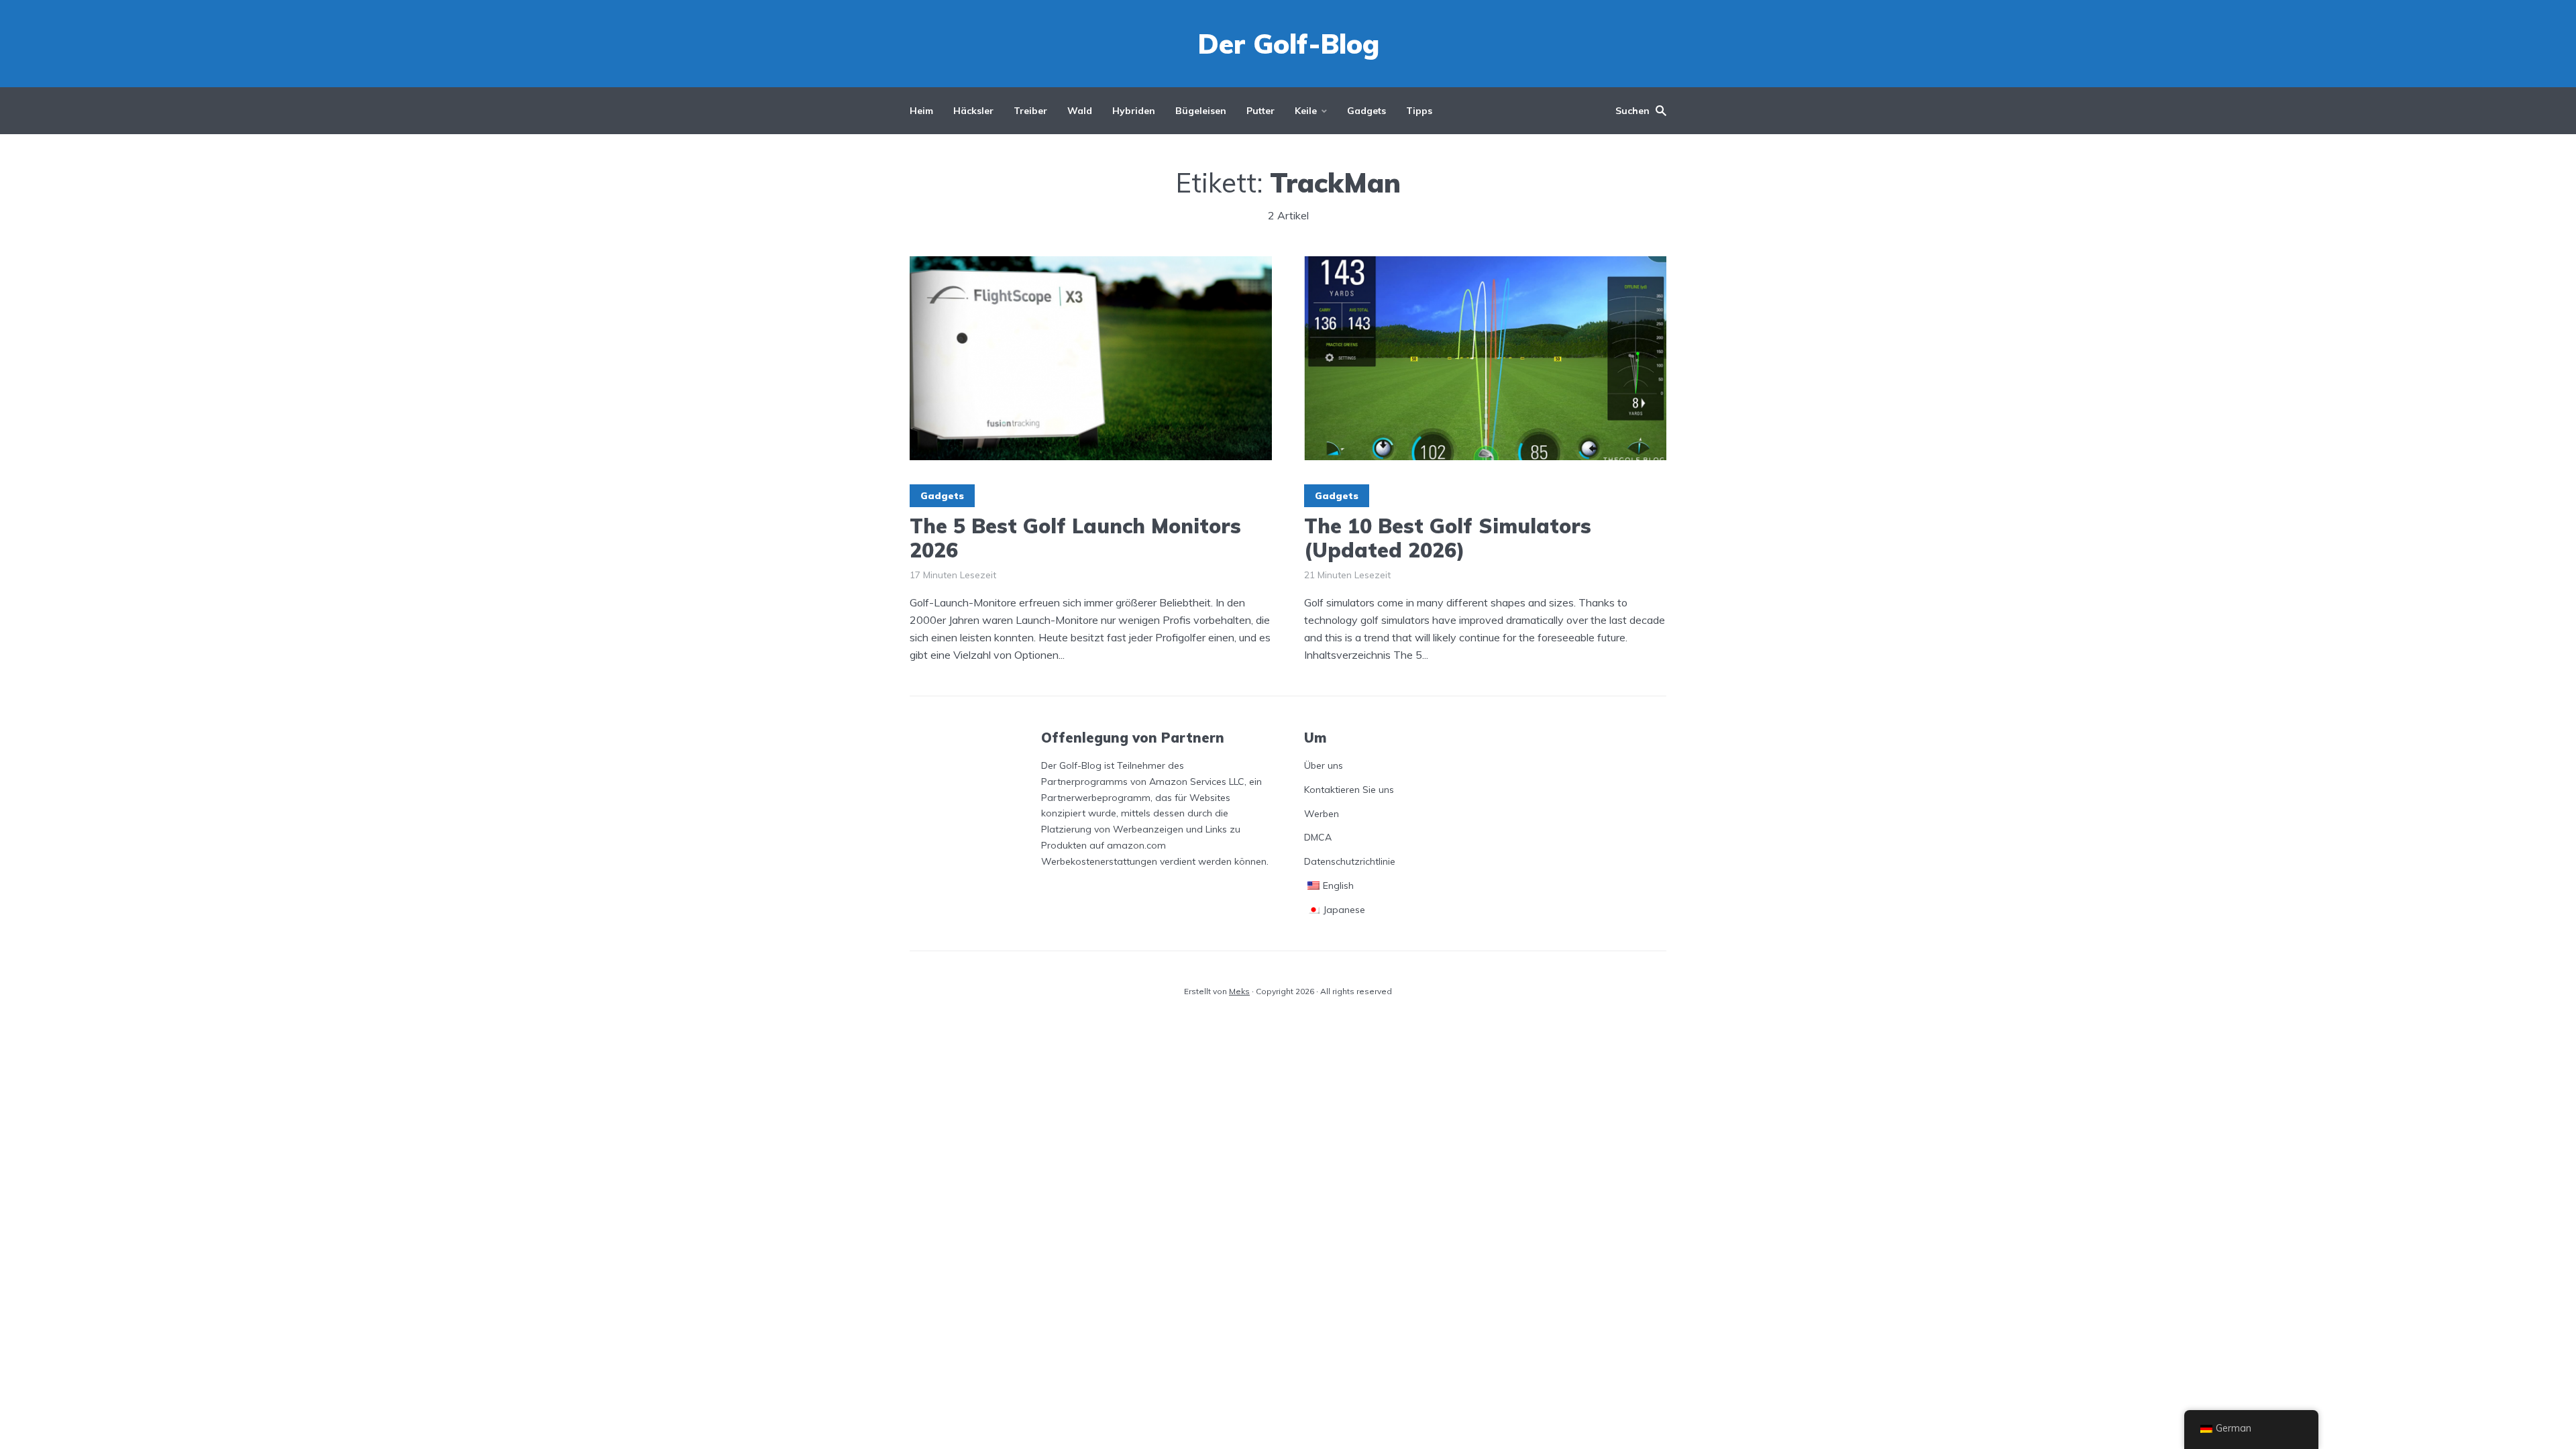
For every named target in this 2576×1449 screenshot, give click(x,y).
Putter (1260, 111)
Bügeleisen (1201, 111)
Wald (1080, 111)
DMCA (1318, 837)
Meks (1239, 991)
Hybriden (1134, 111)
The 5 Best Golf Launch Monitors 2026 (1075, 538)
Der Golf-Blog (1288, 44)
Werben (1322, 814)
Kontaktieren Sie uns (1349, 790)
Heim (921, 111)
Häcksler (973, 111)
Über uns (1324, 765)
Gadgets (1366, 111)
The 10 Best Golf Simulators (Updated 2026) (1448, 538)
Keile (1306, 111)
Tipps (1419, 111)
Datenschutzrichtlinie (1350, 861)
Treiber (1030, 111)
